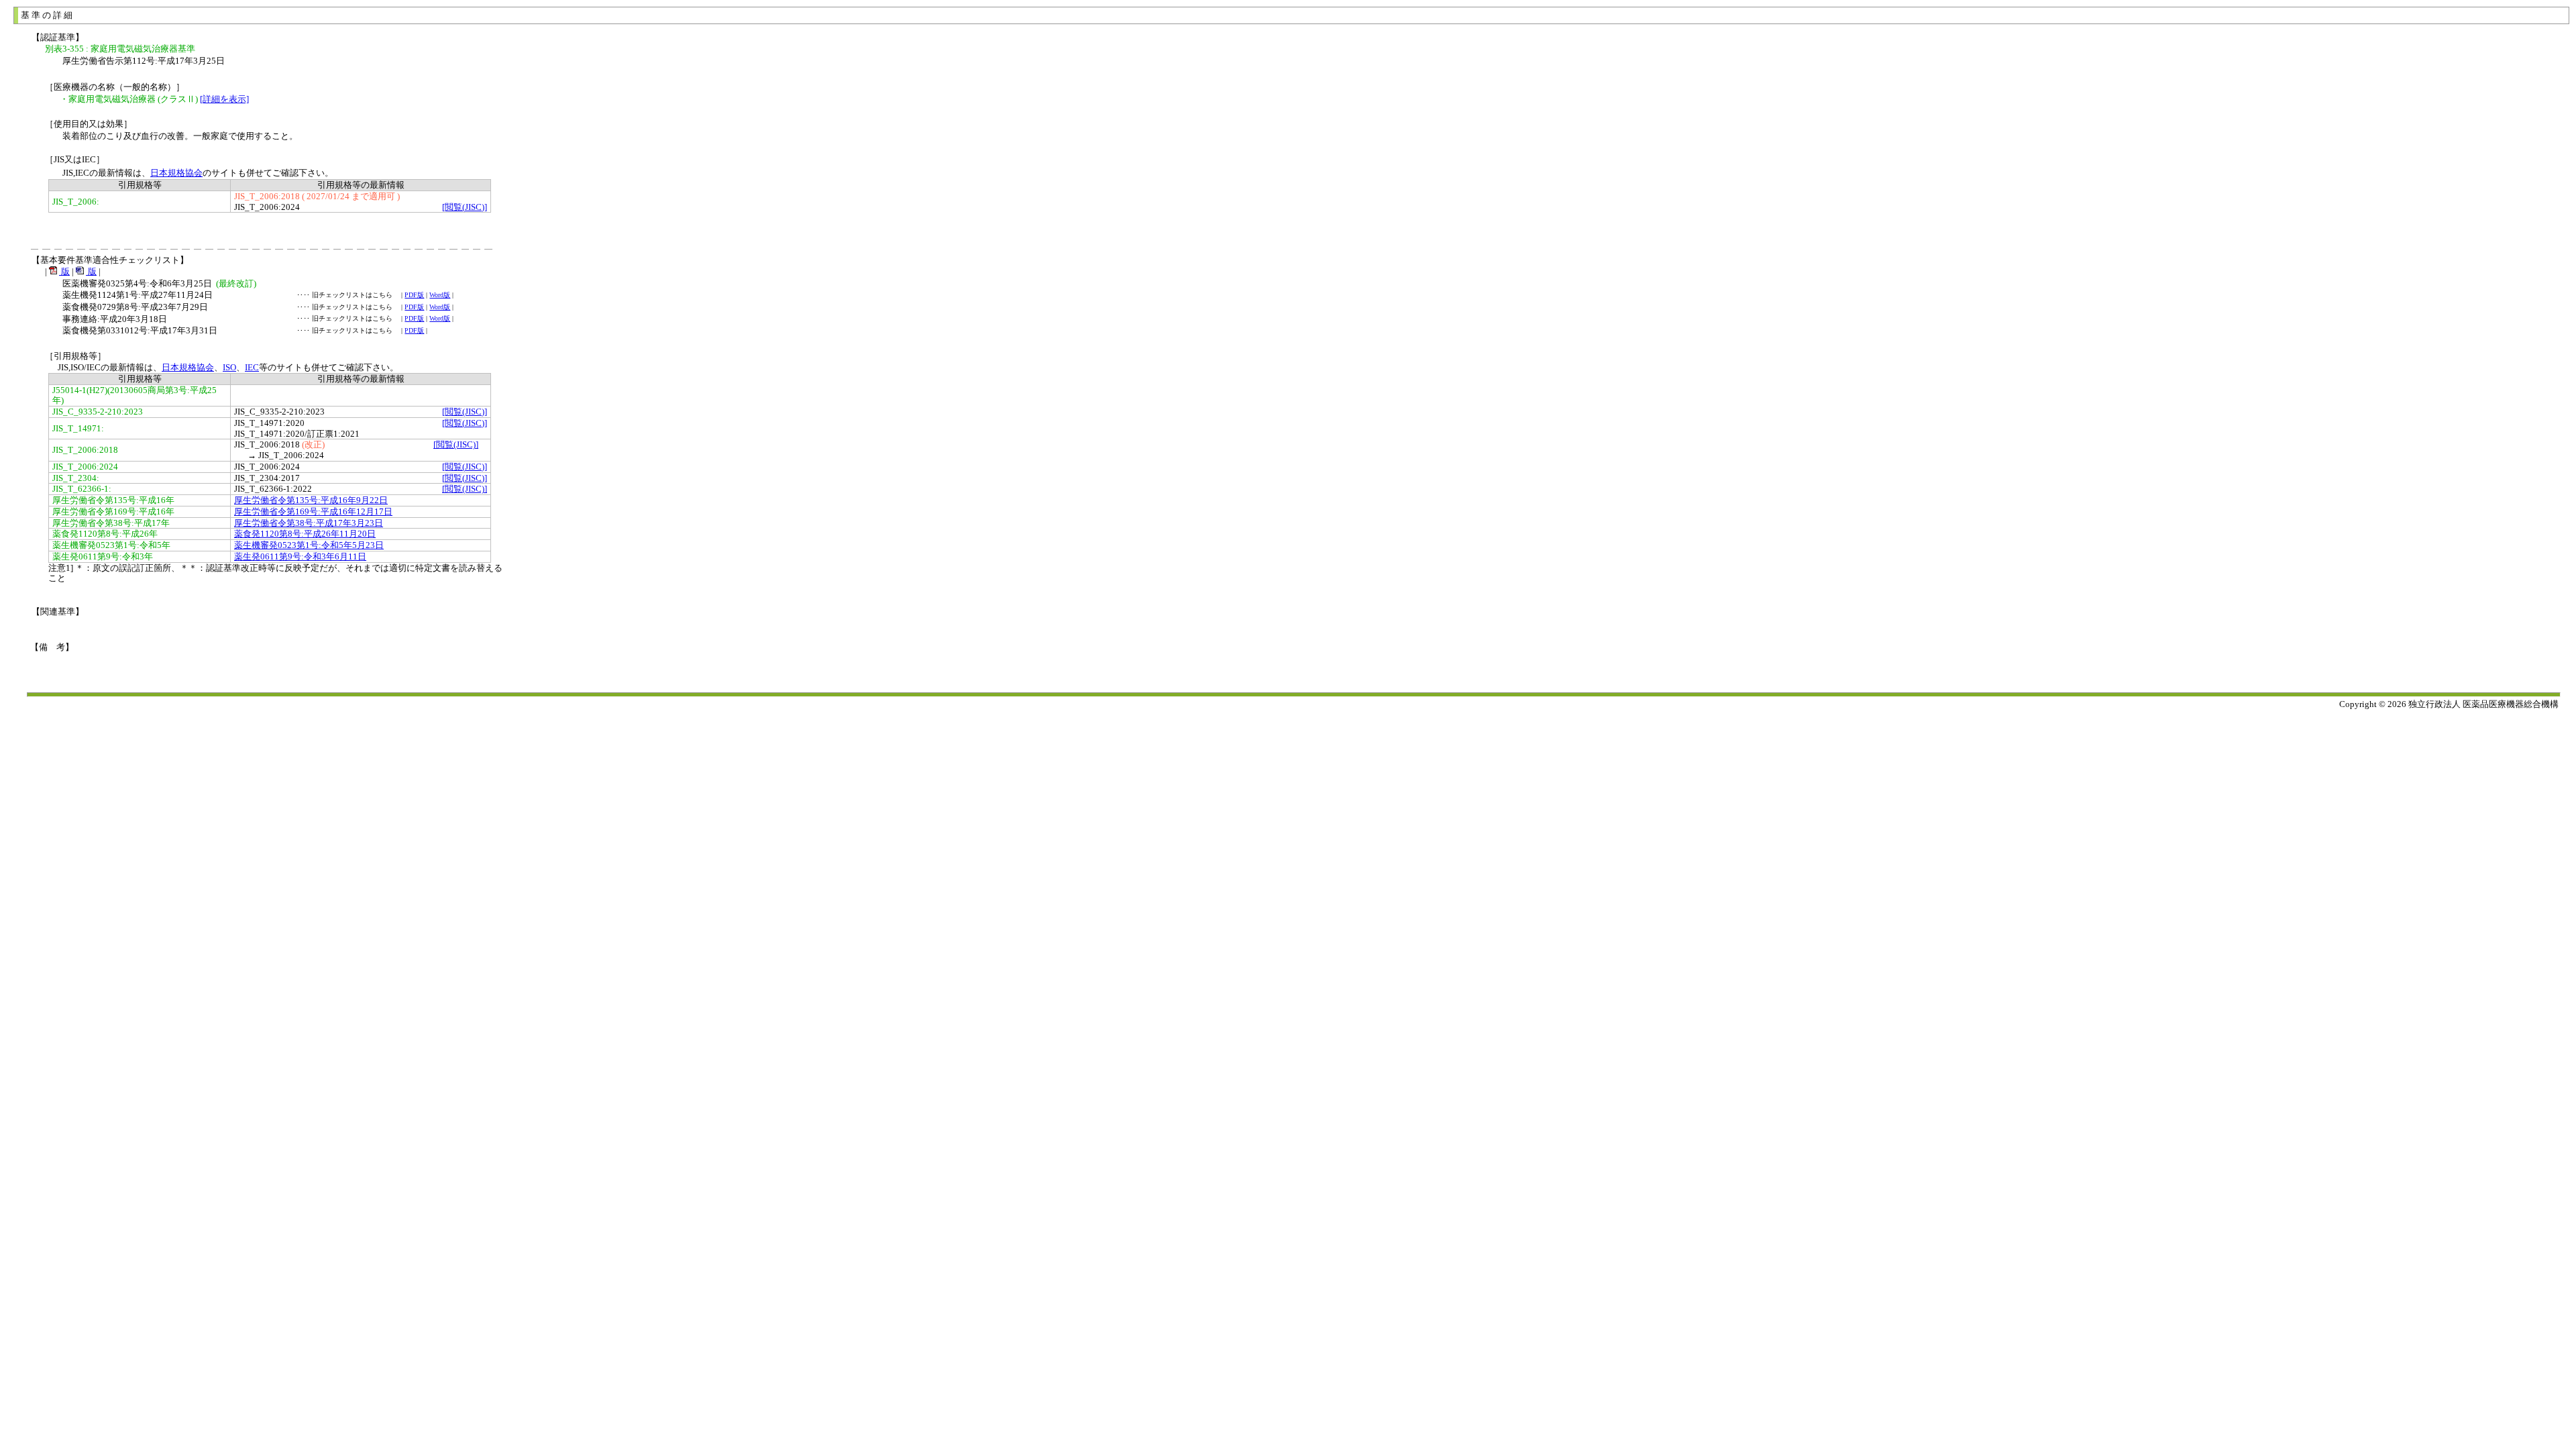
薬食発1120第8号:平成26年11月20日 (305, 534)
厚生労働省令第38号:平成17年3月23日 (309, 523)
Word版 (440, 295)
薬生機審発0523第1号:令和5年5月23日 (309, 545)
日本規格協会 (176, 173)
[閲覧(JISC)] (465, 207)
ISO (229, 367)
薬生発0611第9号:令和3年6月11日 (300, 556)
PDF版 (414, 295)
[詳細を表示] (224, 99)
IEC (252, 367)
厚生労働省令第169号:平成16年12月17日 (313, 512)
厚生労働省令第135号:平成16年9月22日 (311, 500)
